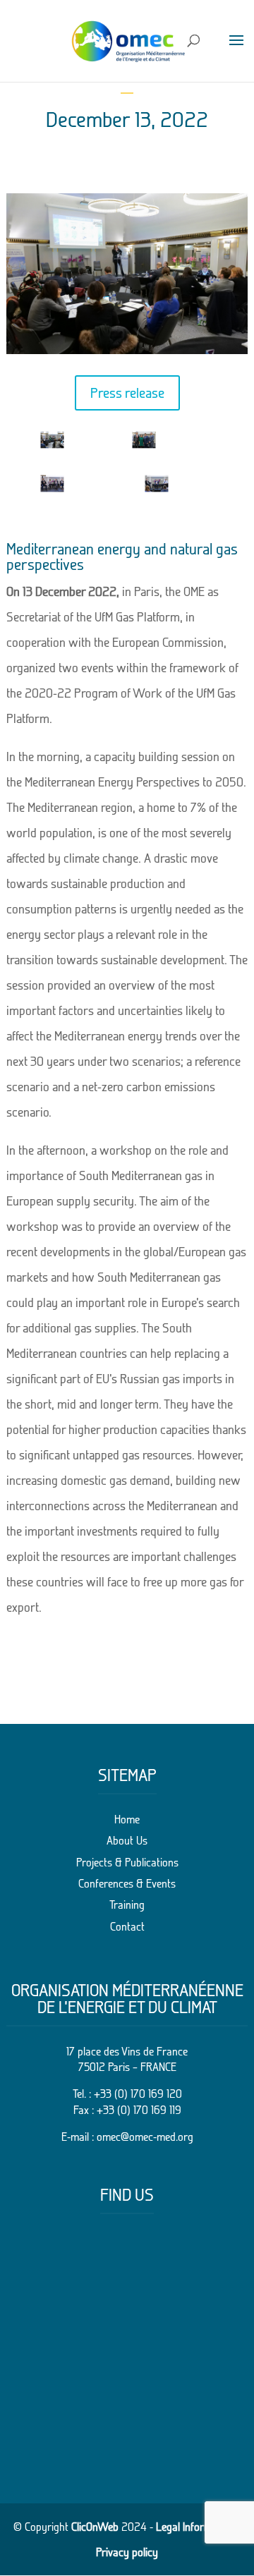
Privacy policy (127, 2552)
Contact (127, 1926)
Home (127, 1819)
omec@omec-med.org (145, 2137)
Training (127, 1904)
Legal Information (195, 2527)
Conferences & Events (127, 1883)
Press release (127, 393)
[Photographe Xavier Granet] (52, 448)
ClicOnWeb (95, 2527)
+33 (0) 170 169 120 (138, 2094)
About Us (127, 1840)
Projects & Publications (127, 1862)
